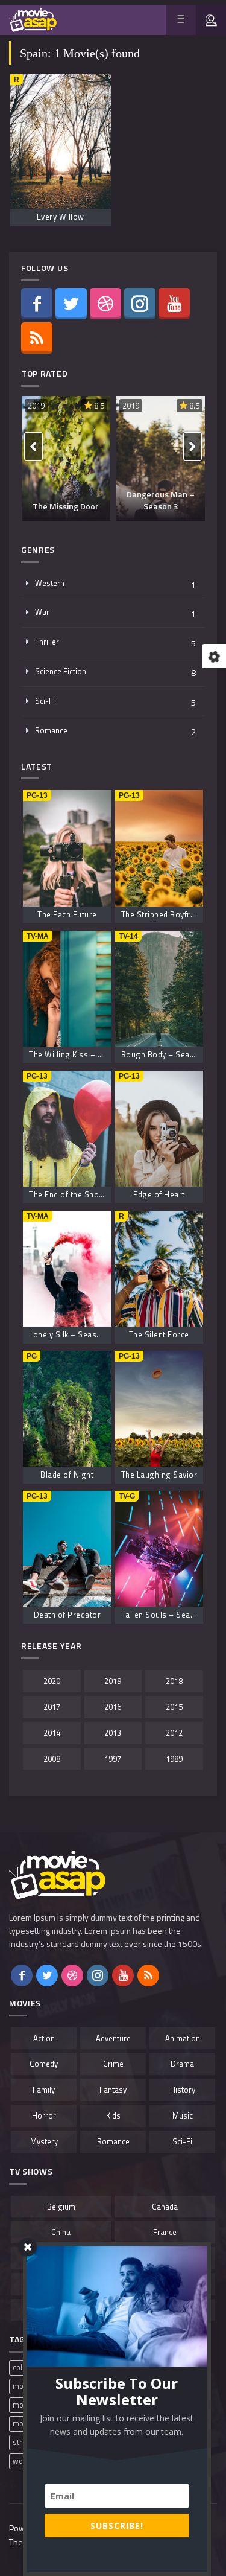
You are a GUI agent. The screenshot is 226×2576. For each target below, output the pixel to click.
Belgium (61, 2207)
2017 (52, 1707)
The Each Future (67, 914)
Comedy (44, 2064)
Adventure (113, 2038)
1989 (174, 1759)
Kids (113, 2115)
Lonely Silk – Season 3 (71, 1334)
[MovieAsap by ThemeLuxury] (33, 20)
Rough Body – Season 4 (166, 1054)
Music (183, 2115)
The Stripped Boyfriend (164, 914)
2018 (174, 1681)
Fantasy (113, 2090)
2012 (174, 1733)
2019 (36, 406)
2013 (113, 1733)
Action (44, 2038)
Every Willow (61, 217)
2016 (113, 1707)
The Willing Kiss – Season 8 (81, 1054)
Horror (44, 2115)
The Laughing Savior (159, 1475)
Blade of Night (67, 1475)
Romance (51, 730)
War (42, 612)
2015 (174, 1707)
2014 (52, 1733)
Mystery (44, 2141)
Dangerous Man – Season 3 (161, 500)
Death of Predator (67, 1615)
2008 (52, 1759)
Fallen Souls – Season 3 (166, 1615)
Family (44, 2090)
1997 (113, 1759)
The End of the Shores (70, 1194)
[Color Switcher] (214, 656)
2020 (52, 1681)
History (183, 2090)
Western (50, 583)
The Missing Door (66, 506)
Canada (165, 2207)
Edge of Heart (159, 1194)
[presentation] (33, 446)
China (61, 2232)
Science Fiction (61, 671)
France (165, 2232)
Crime (113, 2064)
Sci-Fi (45, 701)
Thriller (47, 642)
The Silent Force (159, 1334)
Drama (182, 2064)
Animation (183, 2038)
